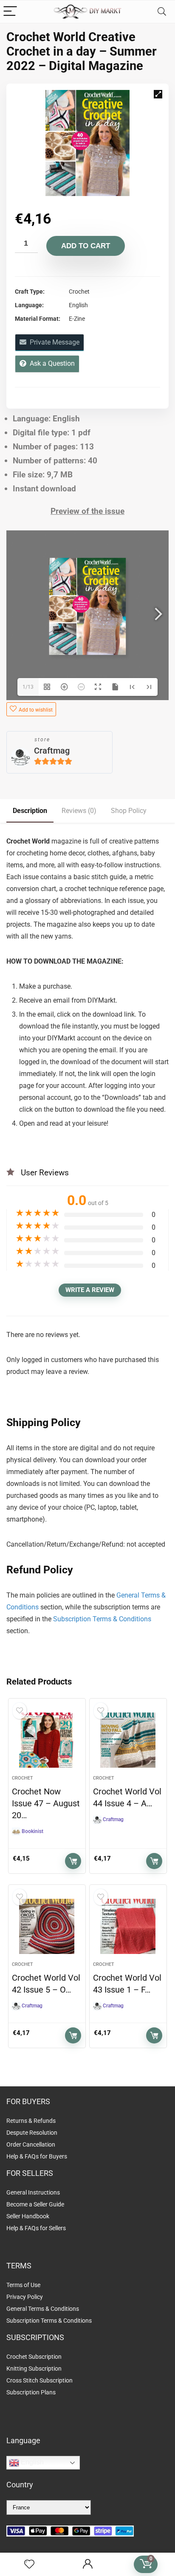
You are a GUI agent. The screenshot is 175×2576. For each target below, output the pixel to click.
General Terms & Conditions (43, 2309)
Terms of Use (23, 2285)
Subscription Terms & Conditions (102, 1619)
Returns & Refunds (31, 2121)
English (31, 2462)
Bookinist (32, 1831)
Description (30, 811)
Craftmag (52, 751)
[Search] (162, 12)
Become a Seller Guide (35, 2204)
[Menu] (10, 12)
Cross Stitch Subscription (40, 2380)
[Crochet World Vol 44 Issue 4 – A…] (128, 1740)
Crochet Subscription (34, 2357)
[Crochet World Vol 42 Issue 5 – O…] (47, 1926)
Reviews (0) (79, 811)
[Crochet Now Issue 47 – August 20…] (47, 1740)
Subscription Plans (32, 2392)
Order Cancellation (31, 2144)
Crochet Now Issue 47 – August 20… (46, 1803)
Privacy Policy (25, 2297)
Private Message (53, 342)
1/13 (28, 687)
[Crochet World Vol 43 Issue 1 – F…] (128, 1926)
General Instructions (33, 2192)
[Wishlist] (29, 2565)
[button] (158, 94)
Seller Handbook (28, 2216)
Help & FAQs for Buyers (37, 2156)
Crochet (23, 1778)
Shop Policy (129, 811)
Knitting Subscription (34, 2369)
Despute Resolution (32, 2133)
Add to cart (86, 246)
